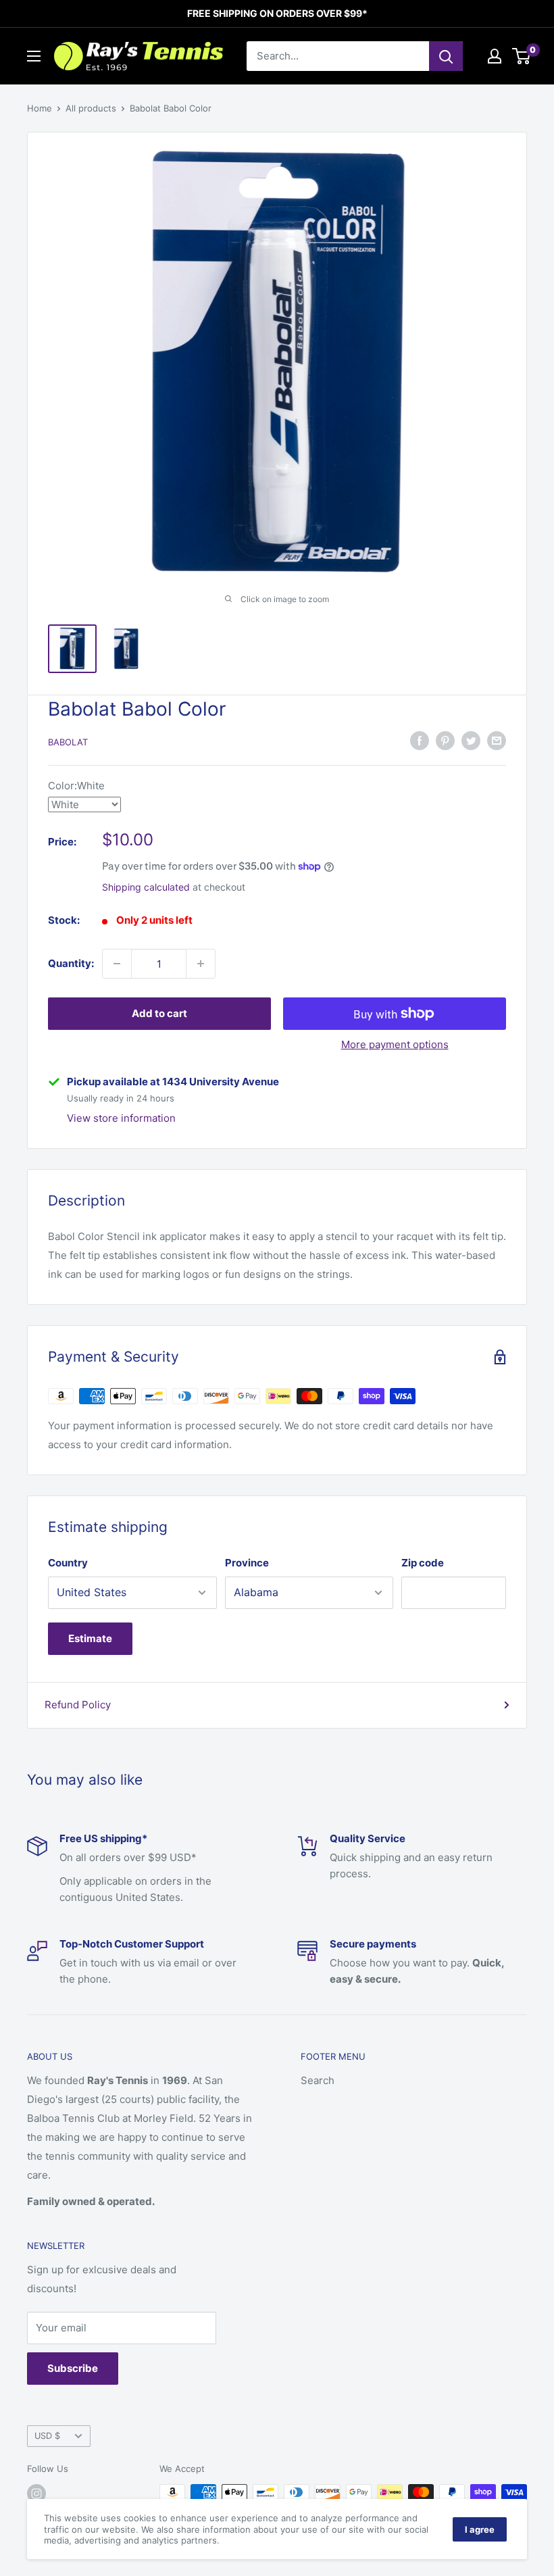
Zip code (423, 1563)
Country (68, 1563)
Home (40, 108)
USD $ (47, 2436)
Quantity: (71, 963)
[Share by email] (497, 740)
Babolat (68, 742)
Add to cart (159, 1013)
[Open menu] (34, 56)
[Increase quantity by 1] (201, 964)
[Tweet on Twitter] (471, 740)
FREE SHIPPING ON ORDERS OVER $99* (277, 13)
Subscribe (73, 2368)
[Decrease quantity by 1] (117, 964)
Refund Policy (78, 1705)
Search (318, 2080)
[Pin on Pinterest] (445, 740)
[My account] (495, 56)
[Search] (446, 56)
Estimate (90, 1638)
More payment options (395, 1044)
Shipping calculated (146, 887)
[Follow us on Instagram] (36, 2494)
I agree (480, 2529)
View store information (121, 1118)
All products (91, 108)
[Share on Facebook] (420, 740)
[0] (522, 56)
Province (247, 1563)
